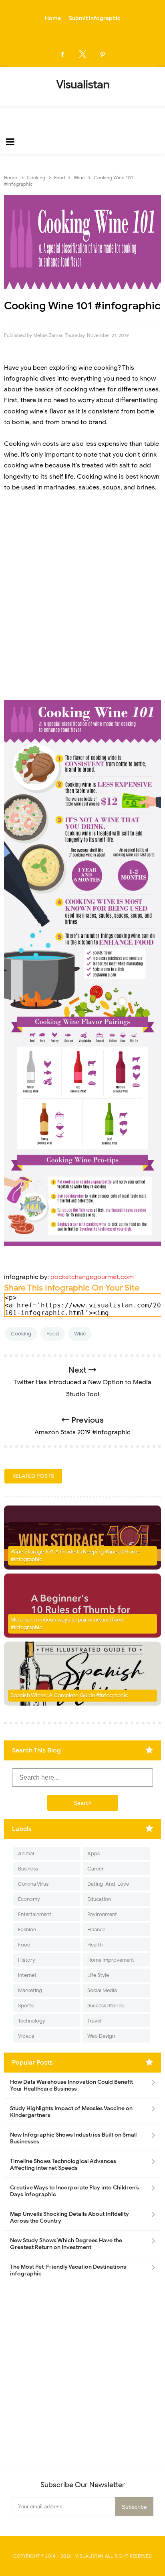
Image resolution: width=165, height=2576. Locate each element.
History (27, 1960)
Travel (94, 2021)
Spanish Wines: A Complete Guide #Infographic (69, 1695)
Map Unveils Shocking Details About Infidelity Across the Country (69, 2217)
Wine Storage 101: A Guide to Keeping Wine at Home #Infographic (75, 1556)
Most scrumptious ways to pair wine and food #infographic (67, 1624)
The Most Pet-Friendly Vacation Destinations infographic (68, 2270)
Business (28, 1869)
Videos (26, 2036)
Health (95, 1945)
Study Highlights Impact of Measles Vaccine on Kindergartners (71, 2112)
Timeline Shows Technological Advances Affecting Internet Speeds (63, 2165)
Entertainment (35, 1914)
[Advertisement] (82, 606)
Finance (96, 1929)
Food (53, 1334)
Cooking (21, 1334)
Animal (26, 1853)
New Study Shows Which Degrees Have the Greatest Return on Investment (66, 2244)
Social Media (102, 1990)
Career (96, 1869)
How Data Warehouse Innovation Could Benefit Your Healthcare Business (71, 2085)
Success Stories (106, 2006)
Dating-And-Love (108, 1884)
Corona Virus (33, 1884)
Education (99, 1899)
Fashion (27, 1929)
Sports (26, 2006)
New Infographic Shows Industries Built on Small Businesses (73, 2138)
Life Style (98, 1975)
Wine (80, 1334)
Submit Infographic (95, 18)
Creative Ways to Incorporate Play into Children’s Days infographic (74, 2191)
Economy (29, 1899)
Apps (94, 1853)
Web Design (101, 2036)
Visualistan (90, 2556)
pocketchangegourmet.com (92, 1277)
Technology (32, 2021)
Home (53, 18)
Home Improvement (111, 1960)
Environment (102, 1914)
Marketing (30, 1990)
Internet (27, 1975)
